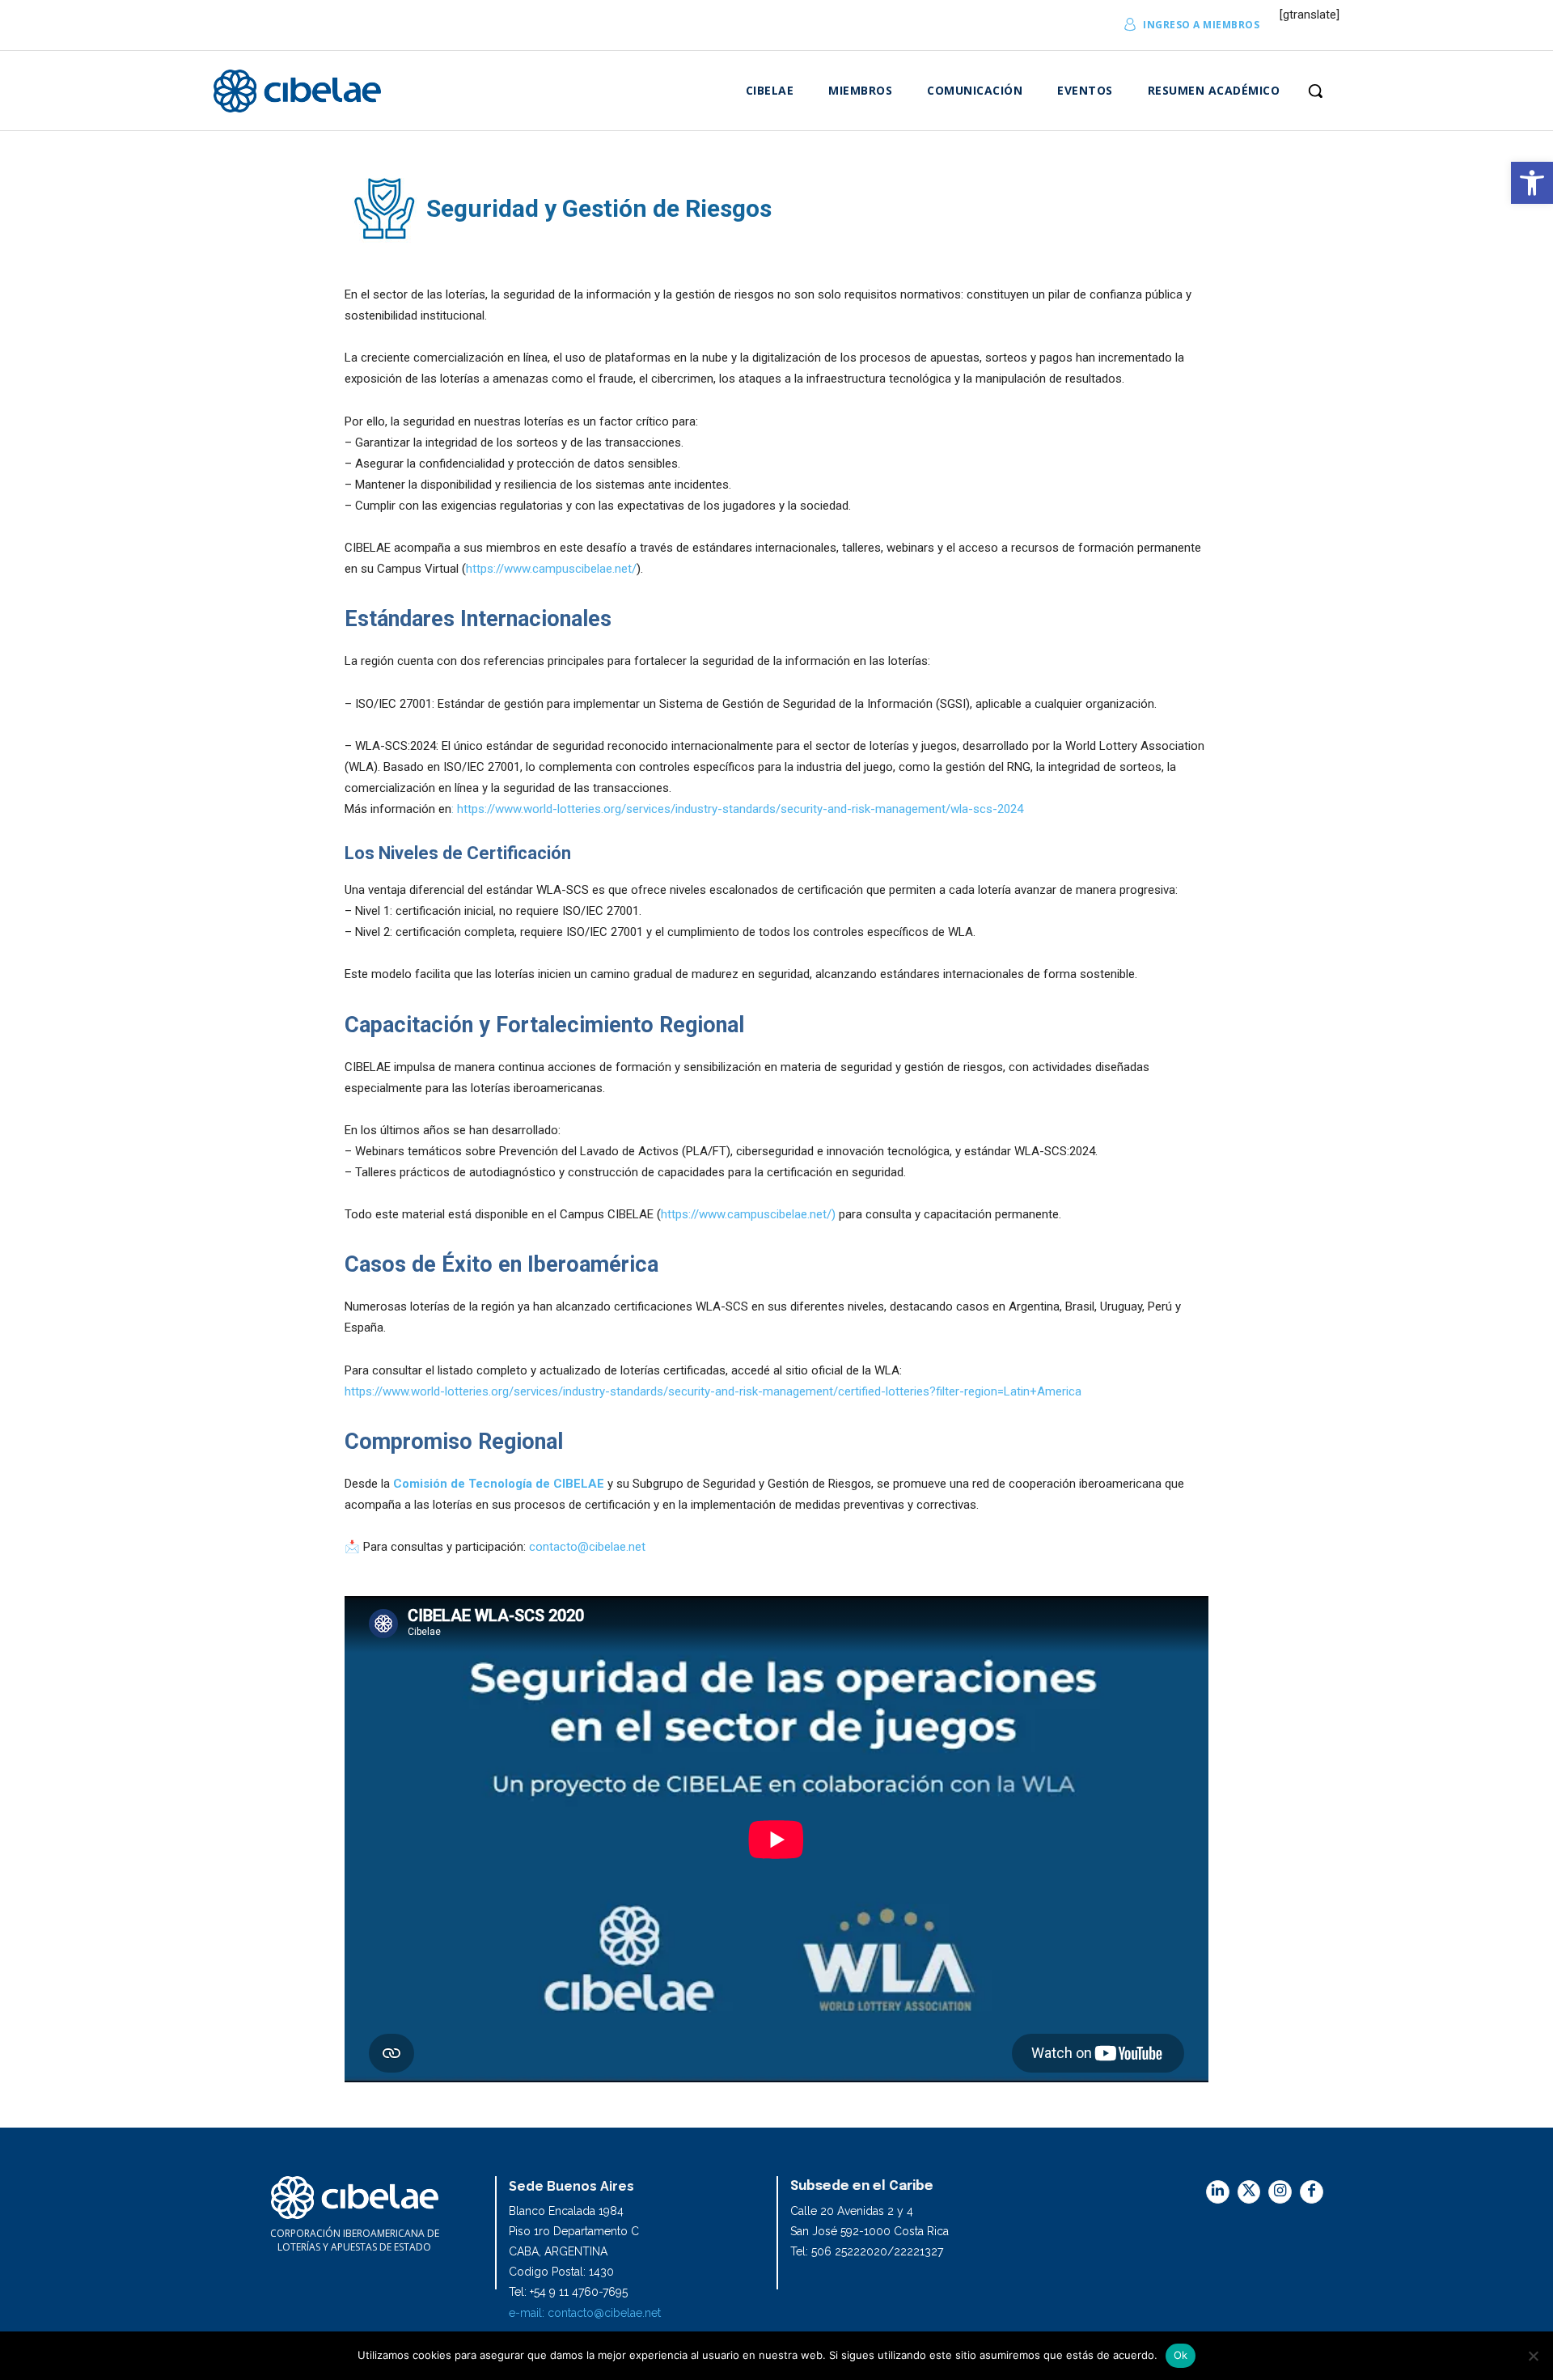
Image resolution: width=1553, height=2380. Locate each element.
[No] (1533, 2356)
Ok (1181, 2355)
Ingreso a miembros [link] (1201, 25)
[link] (1532, 183)
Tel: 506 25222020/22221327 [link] (867, 2251)
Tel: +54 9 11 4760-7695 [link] (568, 2292)
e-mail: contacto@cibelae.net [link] (585, 2313)
